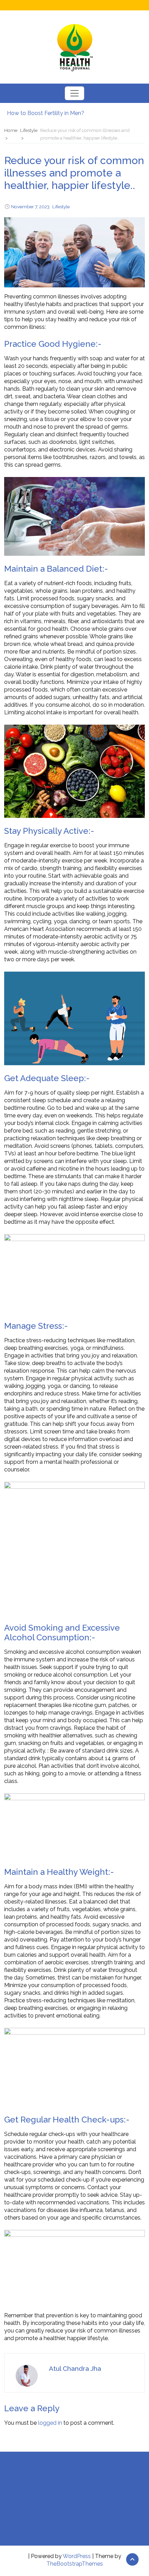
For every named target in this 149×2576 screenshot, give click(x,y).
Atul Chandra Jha (75, 2368)
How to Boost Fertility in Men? (46, 113)
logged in (50, 2423)
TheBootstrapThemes (75, 2564)
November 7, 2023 (30, 207)
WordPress (77, 2556)
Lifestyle (61, 207)
